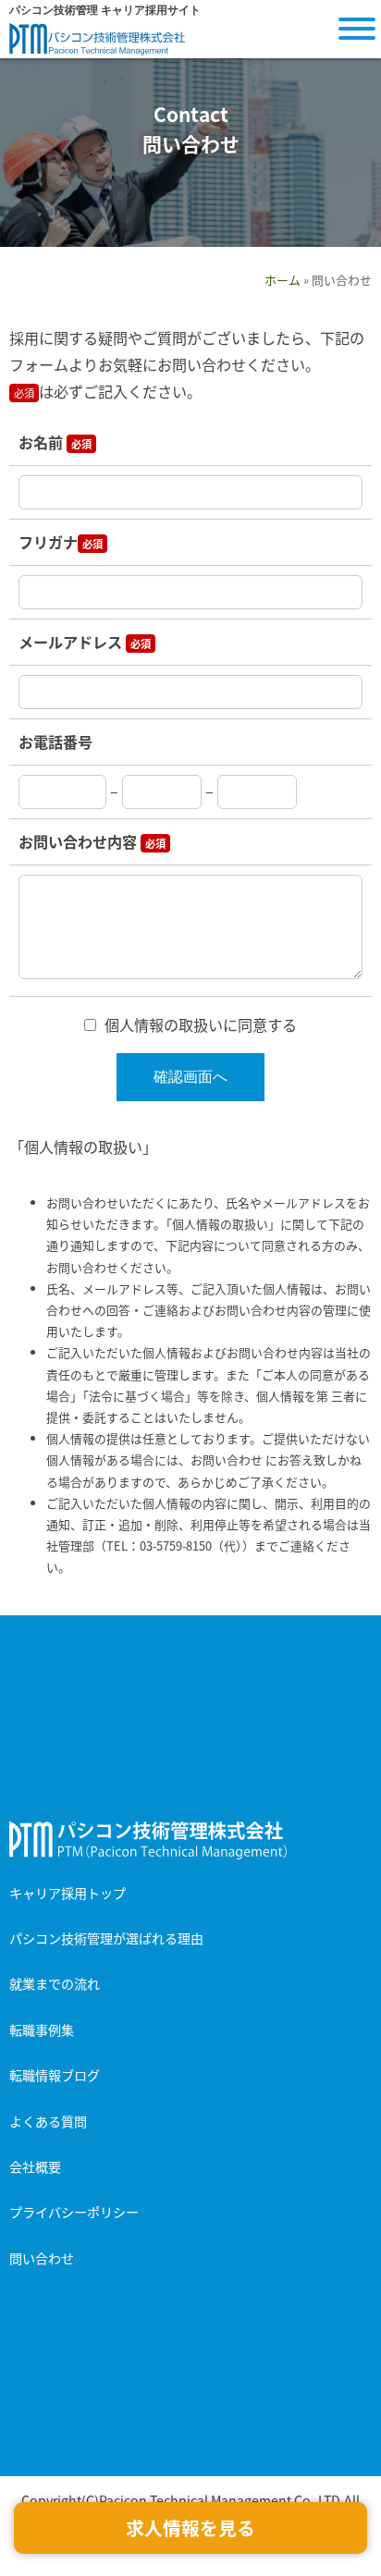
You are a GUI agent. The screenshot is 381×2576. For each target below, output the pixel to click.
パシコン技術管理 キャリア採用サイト (97, 39)
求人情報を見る (190, 2527)
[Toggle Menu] (357, 29)
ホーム (283, 280)
